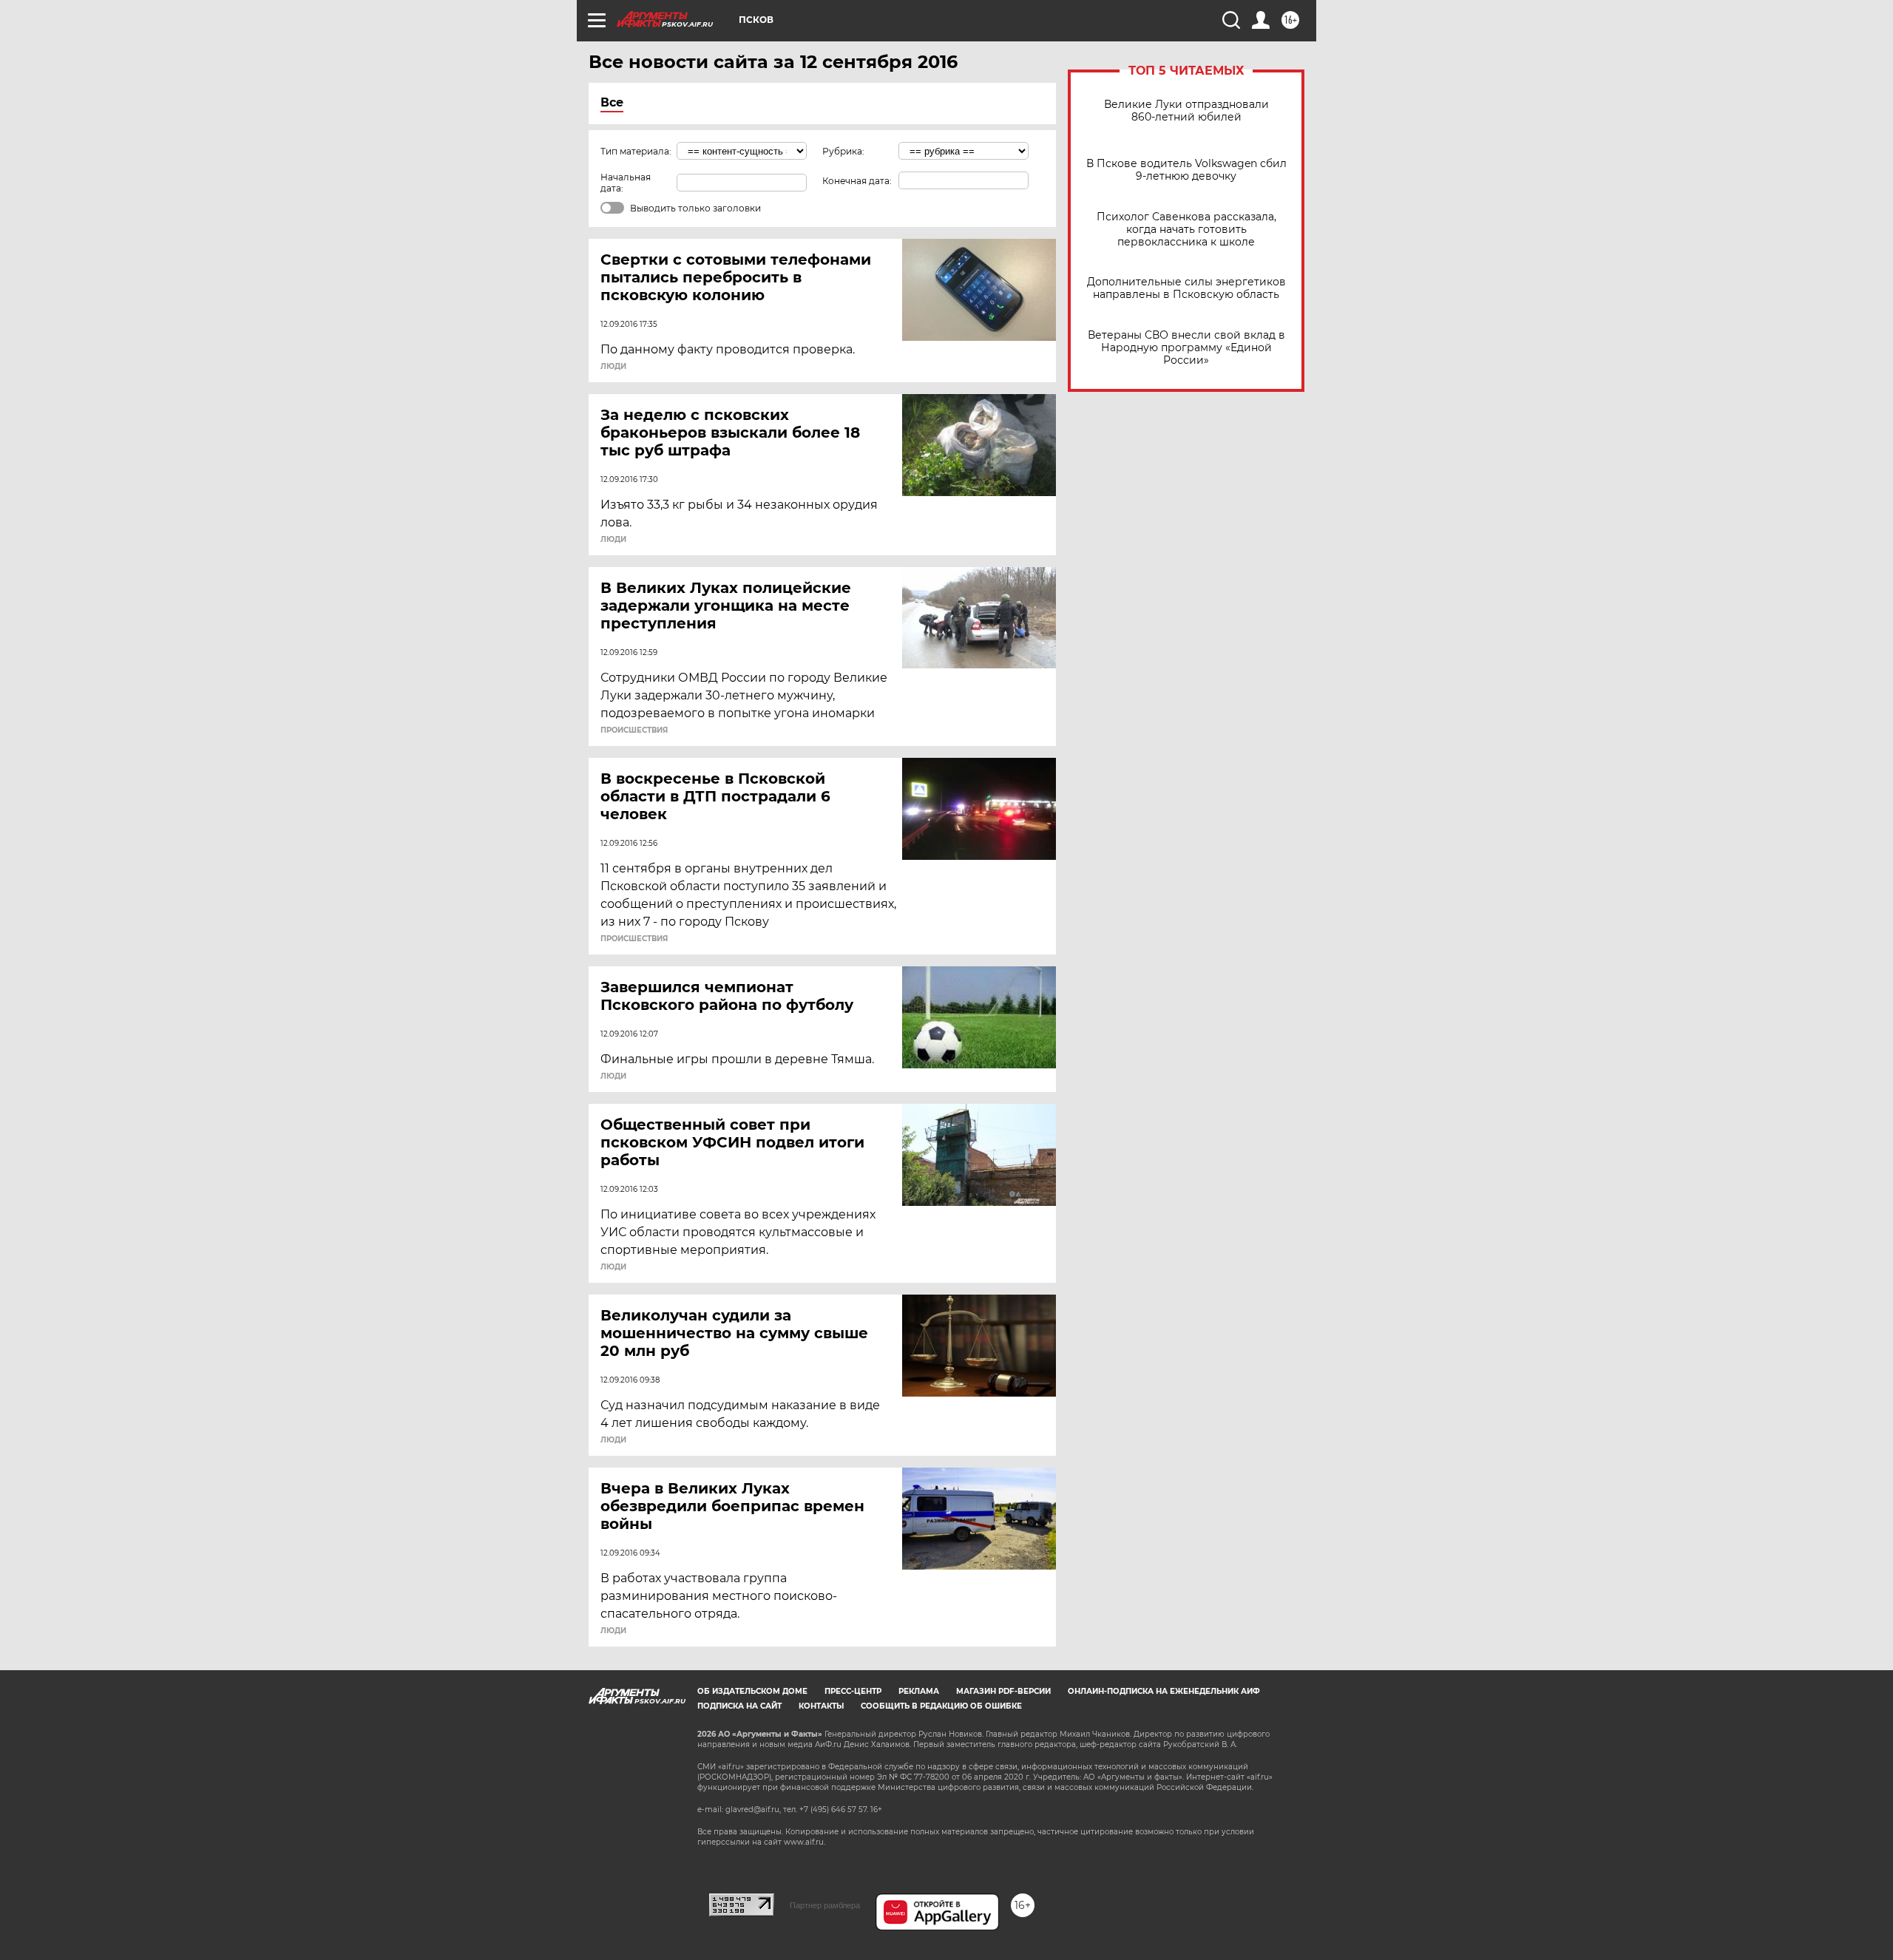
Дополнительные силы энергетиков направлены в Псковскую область (1186, 288)
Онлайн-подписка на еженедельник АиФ (1164, 1691)
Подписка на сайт (739, 1706)
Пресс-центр (853, 1691)
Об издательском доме (752, 1691)
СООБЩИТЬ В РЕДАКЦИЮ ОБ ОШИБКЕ (941, 1706)
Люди (613, 367)
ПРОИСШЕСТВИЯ (634, 730)
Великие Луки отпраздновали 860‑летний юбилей (1186, 111)
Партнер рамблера (825, 1905)
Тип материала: (636, 151)
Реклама (919, 1691)
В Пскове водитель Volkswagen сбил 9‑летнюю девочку (1186, 170)
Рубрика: (843, 151)
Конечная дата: (857, 181)
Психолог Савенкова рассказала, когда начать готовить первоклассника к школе (1186, 230)
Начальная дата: (626, 183)
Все (612, 102)
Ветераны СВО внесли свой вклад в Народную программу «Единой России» (1186, 348)
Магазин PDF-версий (1003, 1691)
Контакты (821, 1706)
